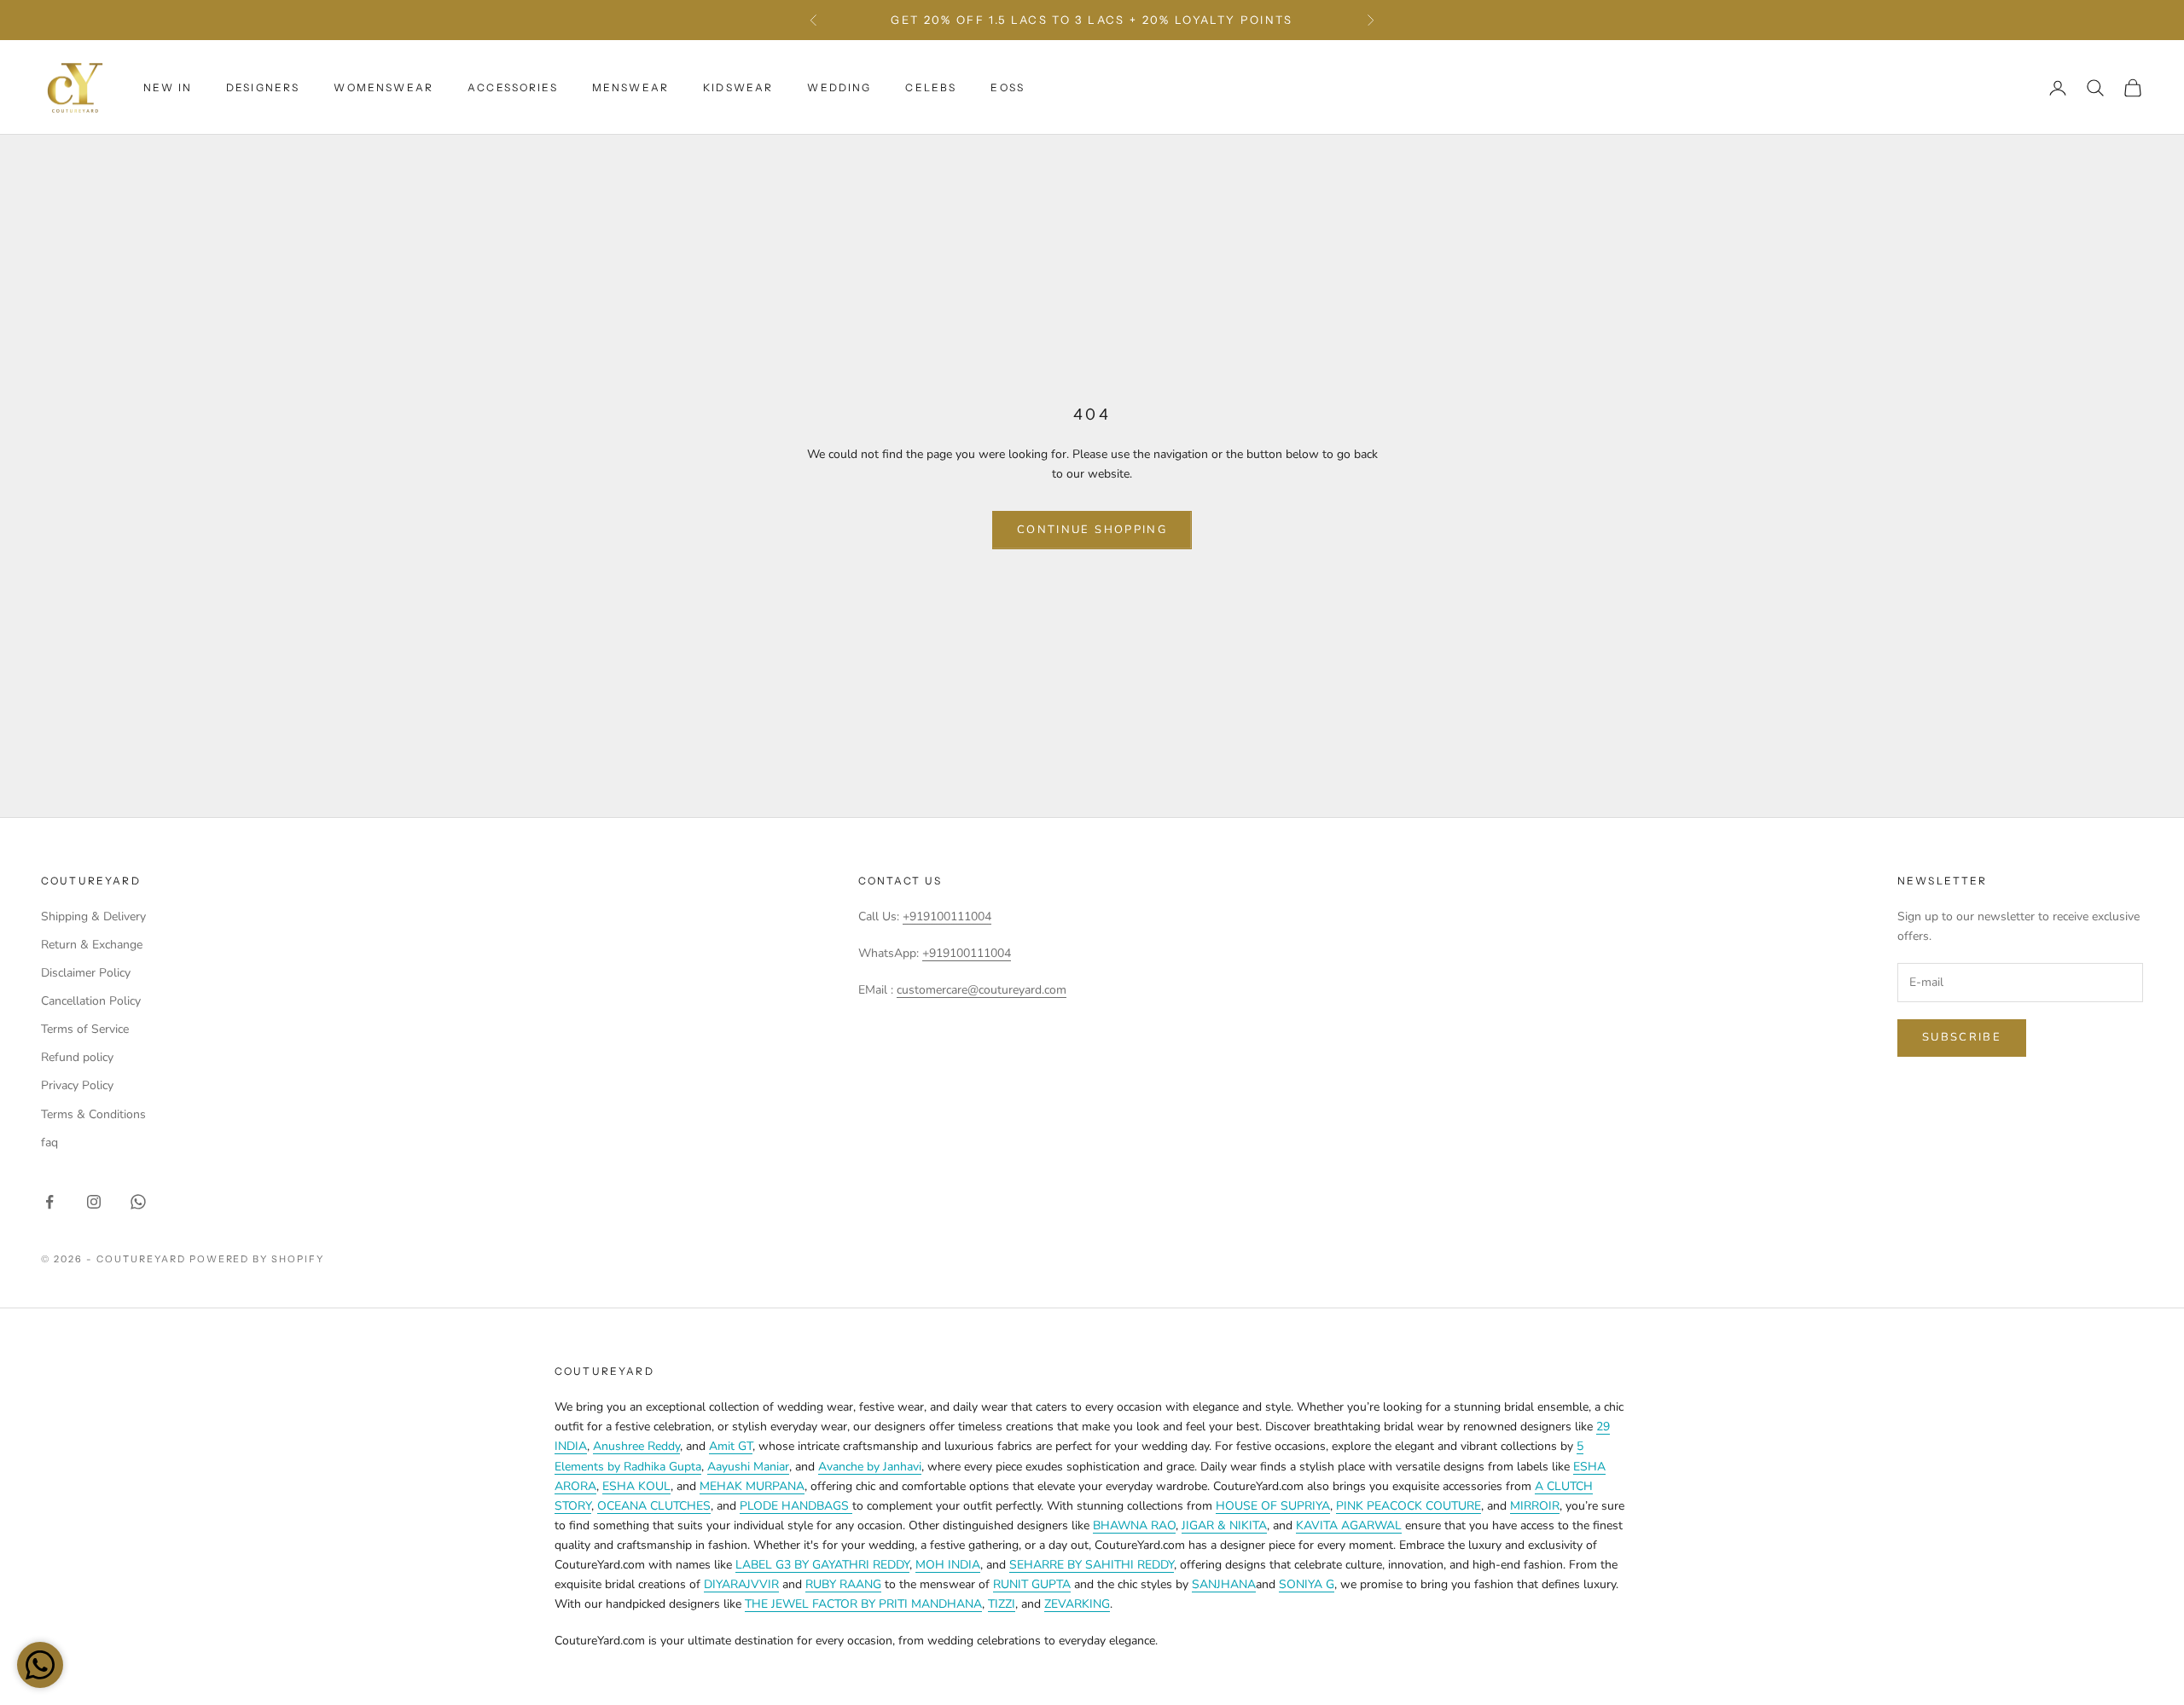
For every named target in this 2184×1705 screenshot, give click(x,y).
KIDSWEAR (738, 87)
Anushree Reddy (636, 1446)
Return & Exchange (92, 945)
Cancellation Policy (91, 1001)
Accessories (513, 87)
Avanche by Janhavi (870, 1467)
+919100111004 (947, 916)
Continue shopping (1092, 530)
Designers (263, 87)
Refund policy (77, 1057)
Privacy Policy (77, 1085)
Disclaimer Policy (86, 973)
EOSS (1008, 87)
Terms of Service (85, 1029)
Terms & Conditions (93, 1114)
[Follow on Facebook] (49, 1202)
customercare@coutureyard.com (982, 990)
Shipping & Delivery (93, 916)
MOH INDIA (948, 1565)
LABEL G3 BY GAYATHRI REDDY (822, 1565)
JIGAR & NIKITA (1224, 1525)
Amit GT (731, 1446)
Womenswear (383, 87)
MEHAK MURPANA (752, 1486)
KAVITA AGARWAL (1349, 1525)
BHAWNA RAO (1134, 1525)
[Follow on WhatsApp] (138, 1202)
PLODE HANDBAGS (796, 1506)
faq (49, 1142)
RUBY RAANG (843, 1584)
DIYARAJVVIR (741, 1584)
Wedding (839, 87)
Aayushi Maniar (748, 1467)
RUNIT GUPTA (1032, 1584)
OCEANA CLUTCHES (654, 1506)
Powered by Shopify (257, 1259)
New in (168, 87)
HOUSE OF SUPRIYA (1273, 1506)
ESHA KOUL (636, 1486)
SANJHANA (1224, 1584)
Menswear (630, 87)
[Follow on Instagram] (94, 1202)
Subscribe (1962, 1037)
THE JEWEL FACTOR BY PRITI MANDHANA (863, 1604)
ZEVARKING (1077, 1604)
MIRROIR (1535, 1506)
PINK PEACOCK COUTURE (1409, 1506)
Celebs (931, 87)
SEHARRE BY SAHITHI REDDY (1092, 1565)
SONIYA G (1307, 1584)
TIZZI (1002, 1604)
